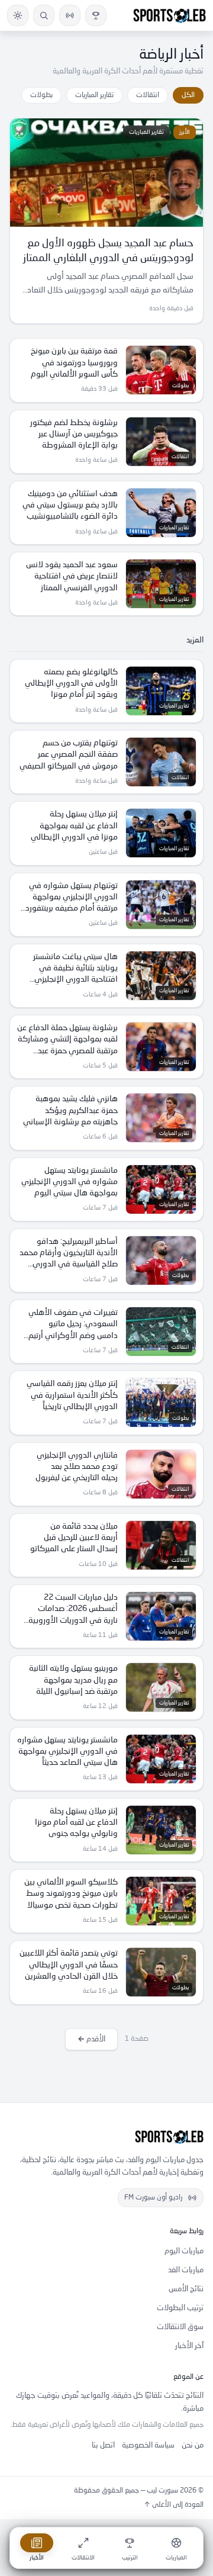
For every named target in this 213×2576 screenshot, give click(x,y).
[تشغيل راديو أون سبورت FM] (70, 15)
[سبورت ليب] (106, 2137)
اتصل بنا (103, 2445)
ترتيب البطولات (180, 2308)
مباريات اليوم (184, 2251)
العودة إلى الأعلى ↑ (174, 2505)
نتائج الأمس (186, 2289)
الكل (188, 95)
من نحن (193, 2445)
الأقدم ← (91, 2039)
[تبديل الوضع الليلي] (18, 15)
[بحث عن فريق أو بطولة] (44, 15)
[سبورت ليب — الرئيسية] (170, 15)
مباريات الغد (186, 2270)
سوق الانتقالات (180, 2327)
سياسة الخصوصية (148, 2445)
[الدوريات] (96, 15)
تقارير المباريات (94, 95)
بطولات (41, 95)
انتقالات (148, 95)
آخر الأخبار (189, 2346)
